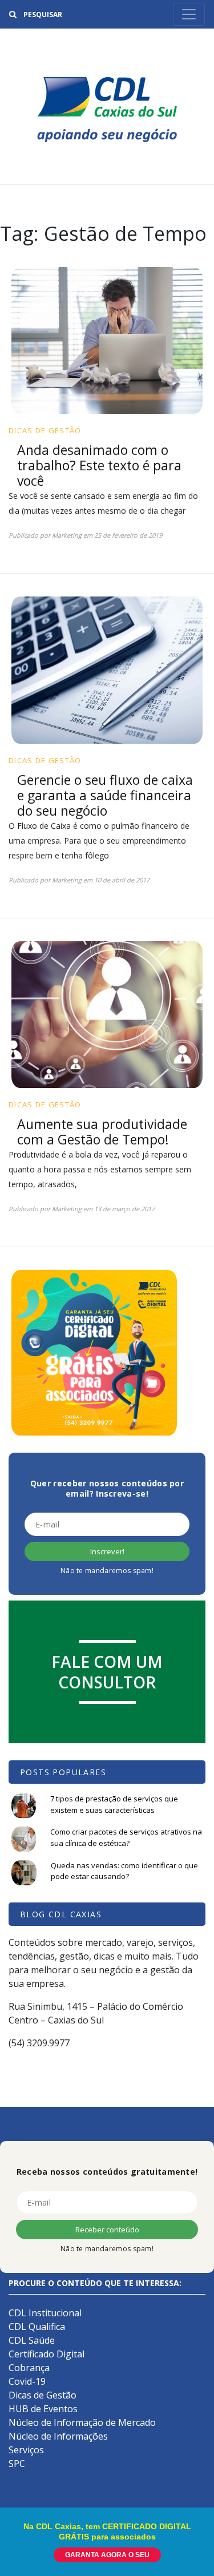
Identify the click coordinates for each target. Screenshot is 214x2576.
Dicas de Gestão (45, 430)
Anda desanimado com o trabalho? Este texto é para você (99, 465)
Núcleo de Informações (58, 2436)
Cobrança (29, 2368)
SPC (17, 2464)
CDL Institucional (45, 2313)
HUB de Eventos (43, 2409)
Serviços (26, 2450)
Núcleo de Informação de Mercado (82, 2422)
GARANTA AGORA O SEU (107, 2555)
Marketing (67, 535)
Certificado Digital (47, 2354)
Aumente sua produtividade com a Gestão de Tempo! (102, 1132)
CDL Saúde (32, 2340)
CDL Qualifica (37, 2327)
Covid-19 (27, 2381)
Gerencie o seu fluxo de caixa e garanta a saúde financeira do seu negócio (105, 795)
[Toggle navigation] (189, 14)
